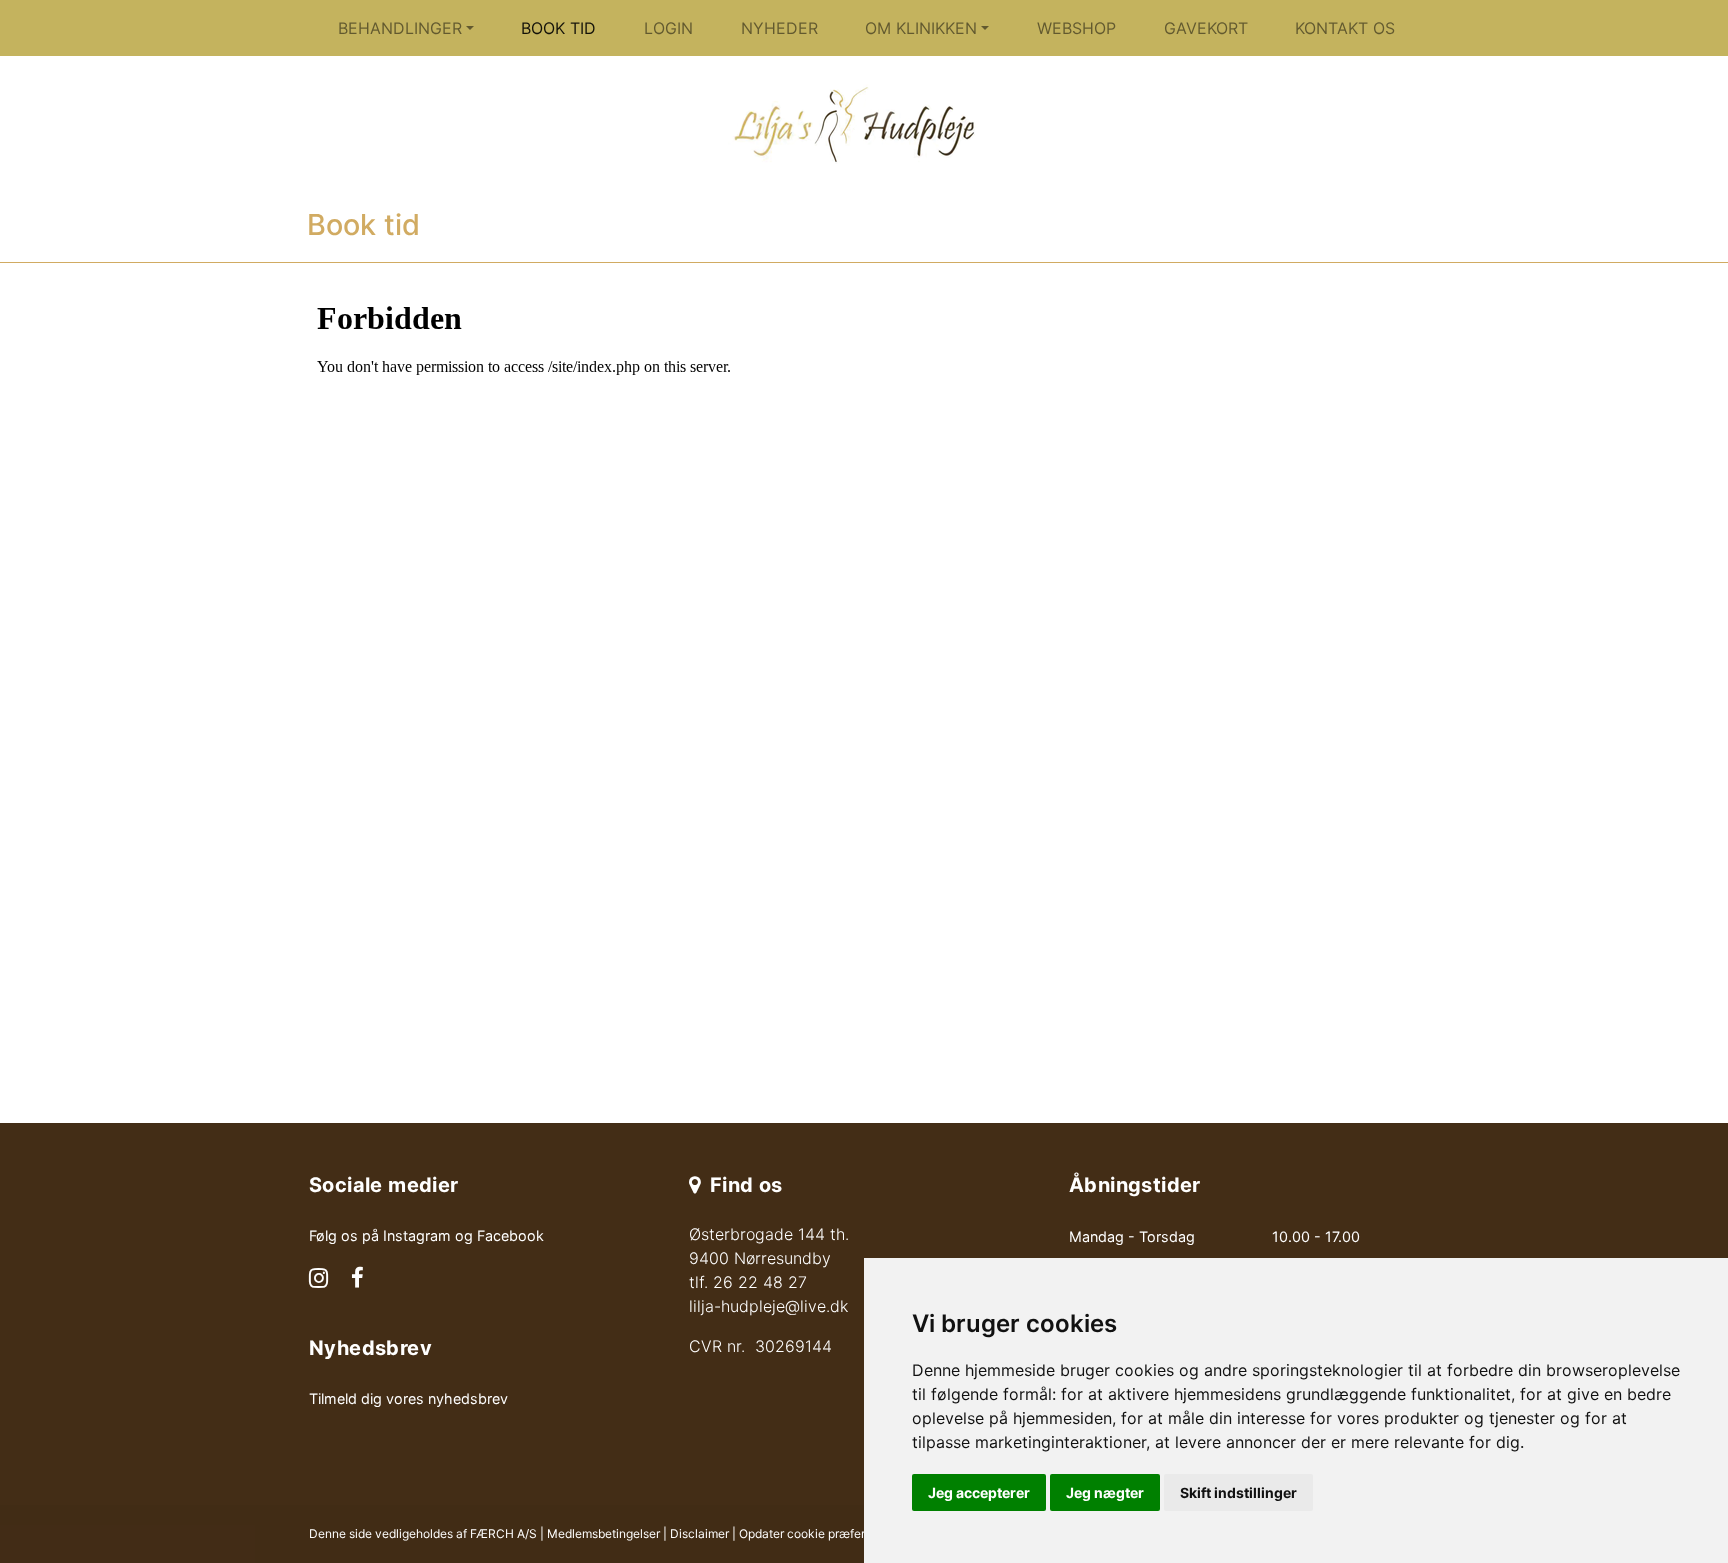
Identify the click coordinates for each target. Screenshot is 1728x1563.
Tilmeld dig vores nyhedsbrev (408, 1398)
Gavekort (1206, 28)
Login (668, 28)
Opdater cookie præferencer (818, 1533)
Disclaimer (699, 1533)
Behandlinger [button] (400, 28)
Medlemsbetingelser (603, 1533)
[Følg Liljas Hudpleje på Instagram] (318, 1280)
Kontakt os (1345, 28)
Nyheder (779, 28)
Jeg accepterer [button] (979, 1492)
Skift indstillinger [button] (1238, 1492)
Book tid (558, 28)
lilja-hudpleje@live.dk (768, 1306)
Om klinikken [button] (921, 28)
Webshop (1076, 28)
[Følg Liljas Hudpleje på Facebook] (357, 1280)
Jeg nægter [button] (1105, 1492)
